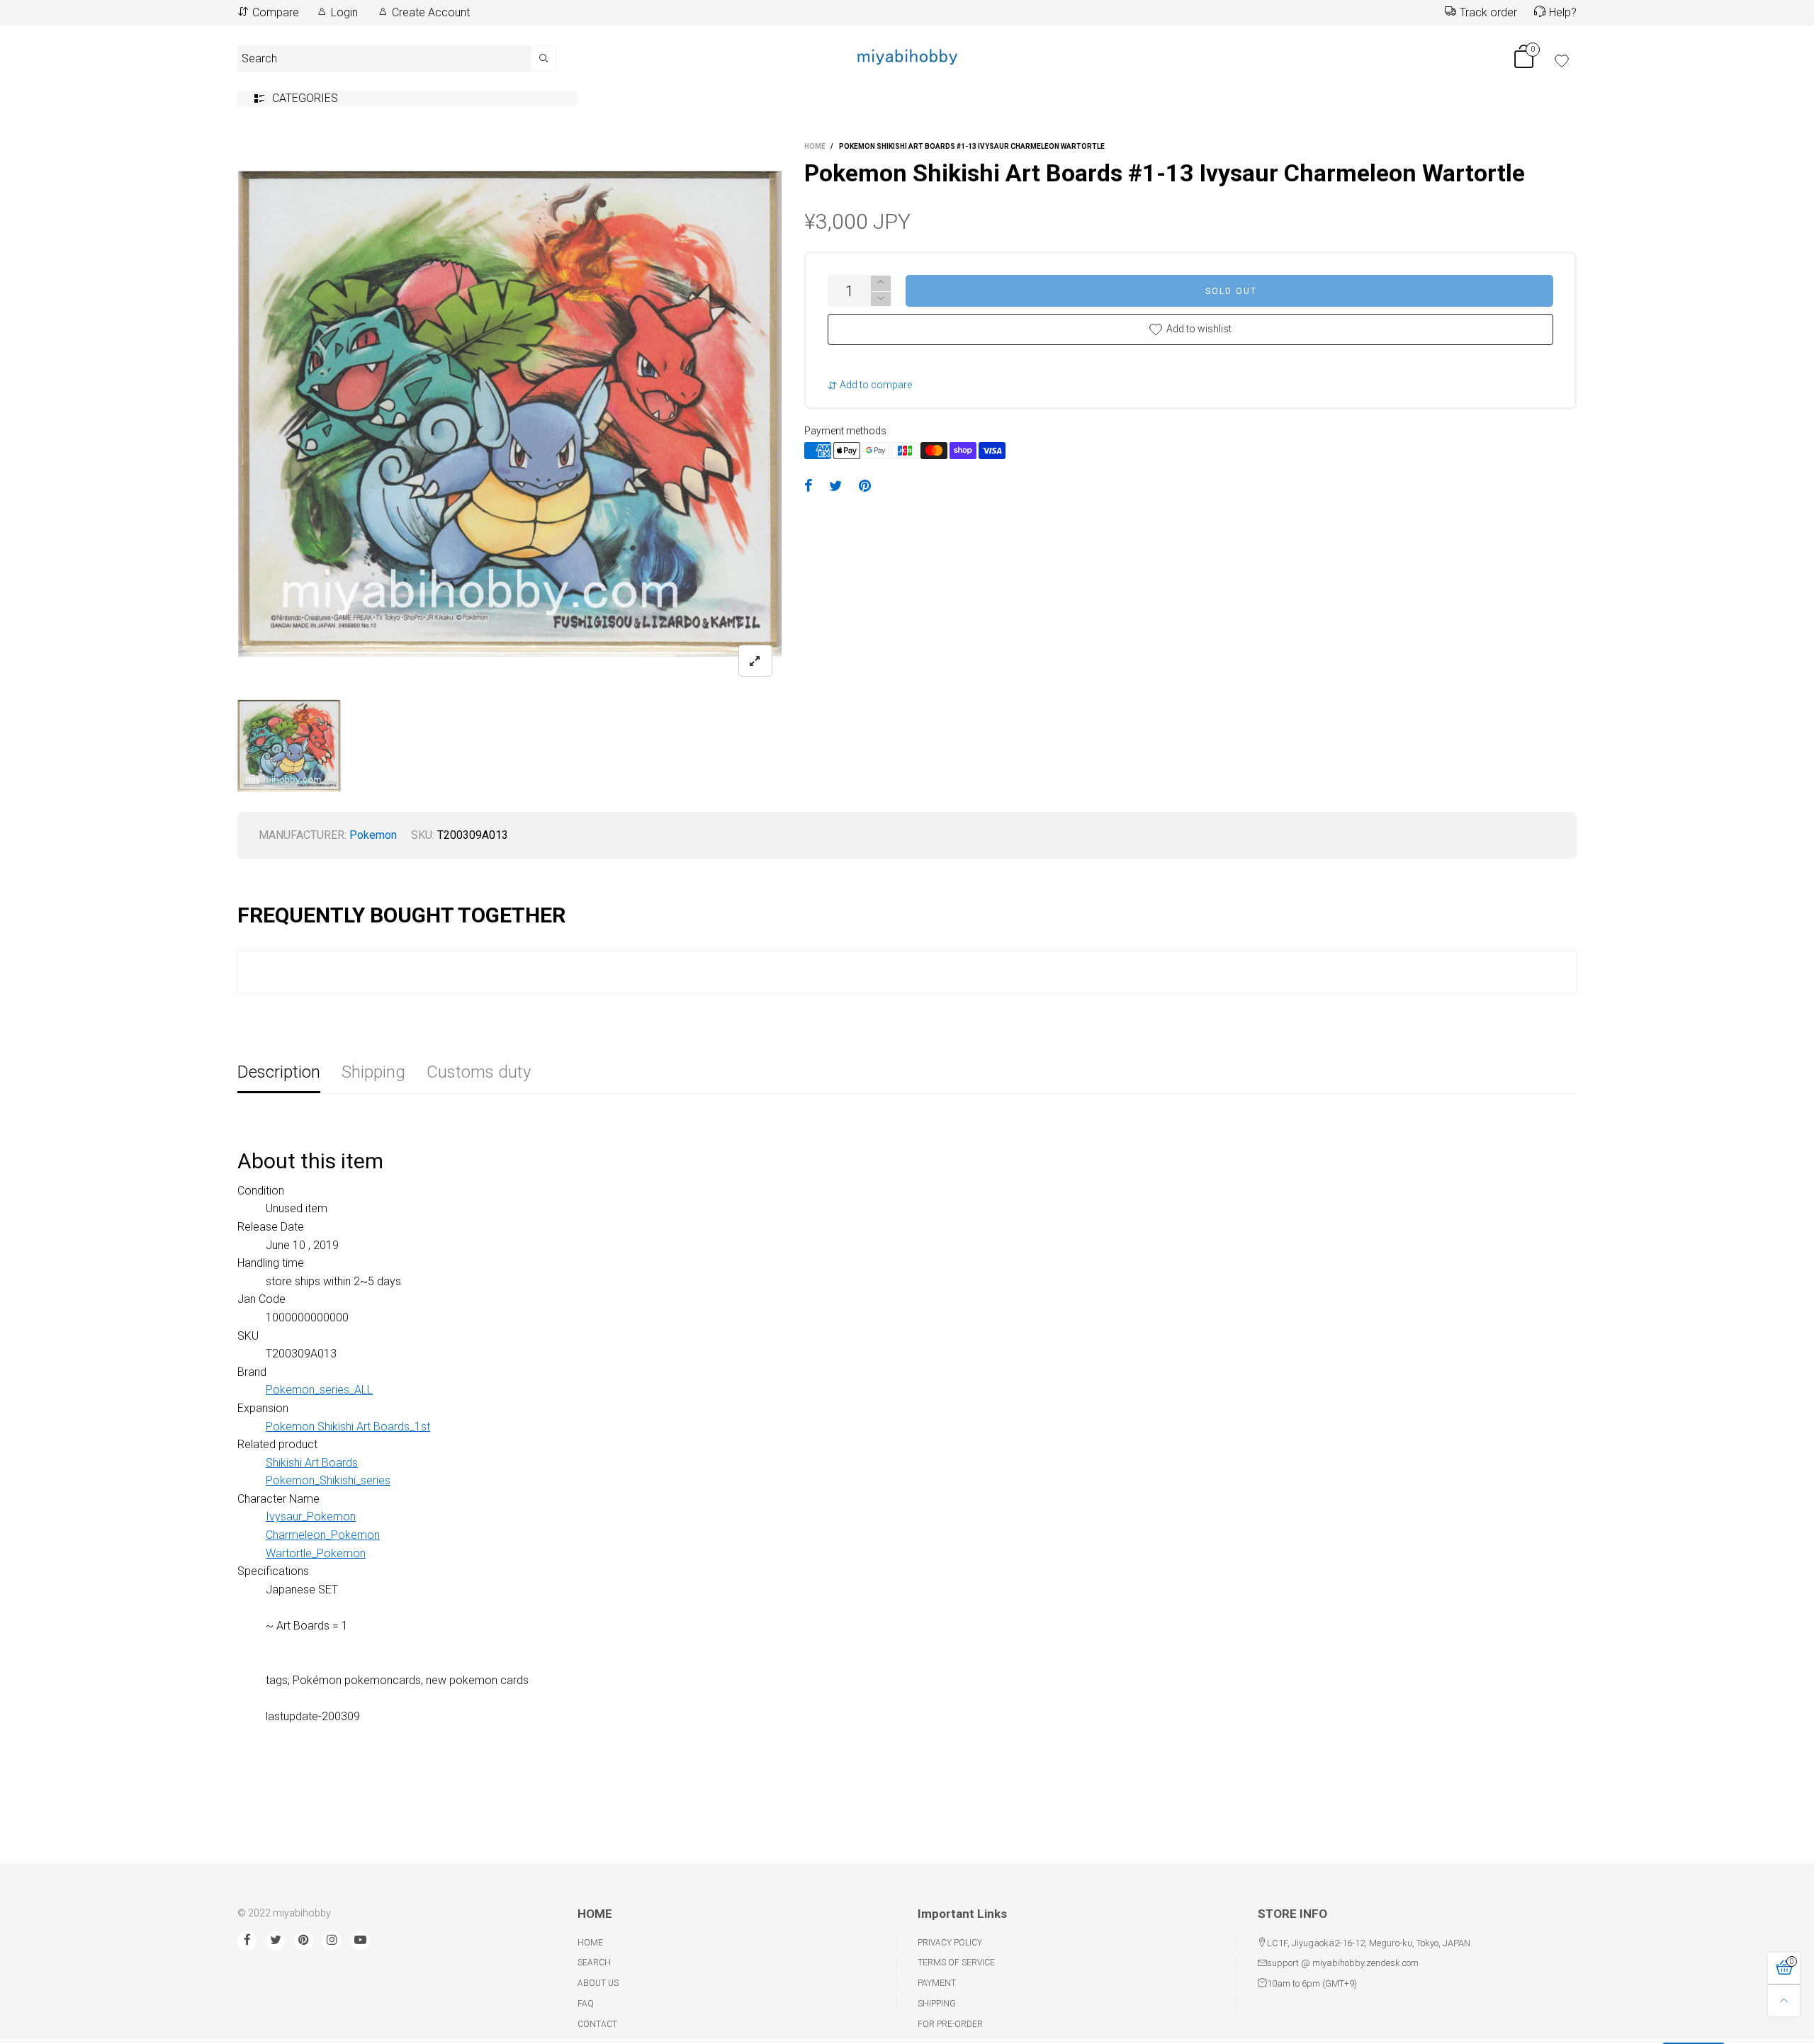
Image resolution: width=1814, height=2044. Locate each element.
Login (344, 12)
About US (598, 1983)
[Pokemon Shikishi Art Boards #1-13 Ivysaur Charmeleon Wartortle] (510, 414)
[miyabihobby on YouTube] (360, 1941)
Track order (1488, 12)
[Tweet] (836, 487)
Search (594, 1963)
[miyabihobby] (907, 56)
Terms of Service (956, 1963)
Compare (276, 12)
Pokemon (373, 835)
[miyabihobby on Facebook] (247, 1941)
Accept (1694, 2025)
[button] (881, 299)
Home (590, 1943)
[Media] (755, 661)
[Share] (809, 487)
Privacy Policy (950, 1943)
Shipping (937, 2004)
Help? (1563, 12)
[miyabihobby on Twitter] (275, 1941)
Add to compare (875, 385)
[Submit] (544, 58)
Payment (937, 1983)
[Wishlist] (1562, 61)
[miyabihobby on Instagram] (332, 1941)
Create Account (431, 12)
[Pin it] (865, 487)
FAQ (586, 2004)
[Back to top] (1784, 2000)
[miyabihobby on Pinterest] (304, 1941)
